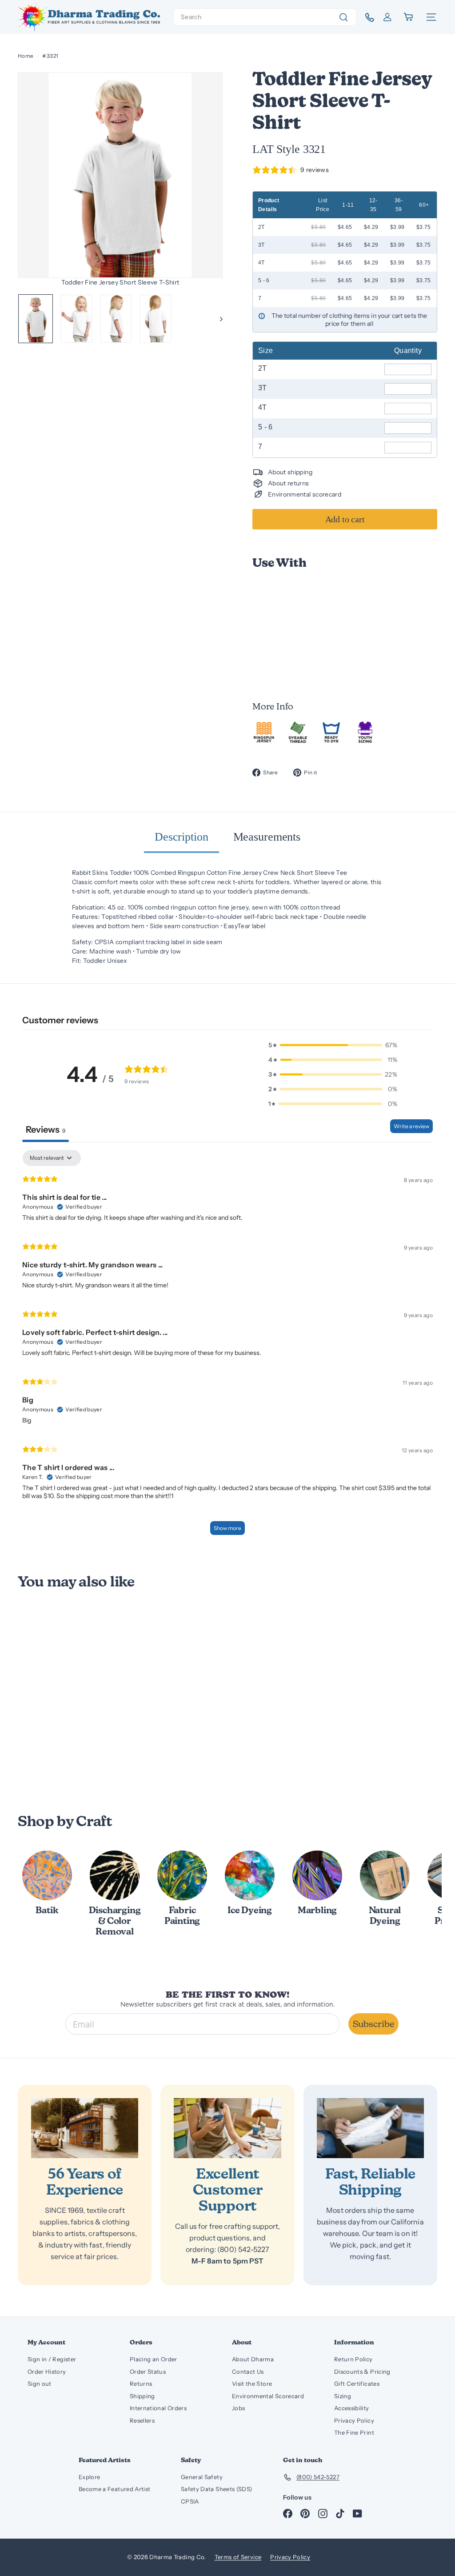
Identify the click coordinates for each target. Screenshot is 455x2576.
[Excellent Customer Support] (227, 2128)
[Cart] (409, 17)
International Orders (158, 2408)
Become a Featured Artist (114, 2489)
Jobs (238, 2408)
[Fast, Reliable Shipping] (370, 2128)
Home (26, 56)
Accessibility (352, 2408)
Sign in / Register (52, 2359)
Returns (141, 2384)
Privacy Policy (354, 2420)
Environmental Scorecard (268, 2396)
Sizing (343, 2396)
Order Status (148, 2372)
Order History (47, 2372)
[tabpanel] (227, 1347)
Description (182, 837)
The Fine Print (354, 2432)
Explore (89, 2477)
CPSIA (190, 2501)
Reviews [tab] (46, 1130)
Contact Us (248, 2372)
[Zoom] (120, 175)
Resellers (142, 2420)
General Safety (202, 2477)
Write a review (411, 1126)
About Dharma (253, 2359)
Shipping (142, 2396)
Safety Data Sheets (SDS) (216, 2489)
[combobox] (265, 17)
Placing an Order (154, 2359)
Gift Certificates (357, 2384)
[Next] (217, 319)
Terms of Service (238, 2557)
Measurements (267, 837)
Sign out (40, 2384)
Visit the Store (252, 2384)
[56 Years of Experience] (85, 2128)
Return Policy (353, 2359)
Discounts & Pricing (362, 2372)
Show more (227, 1528)
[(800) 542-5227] (366, 17)
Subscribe (373, 2024)
